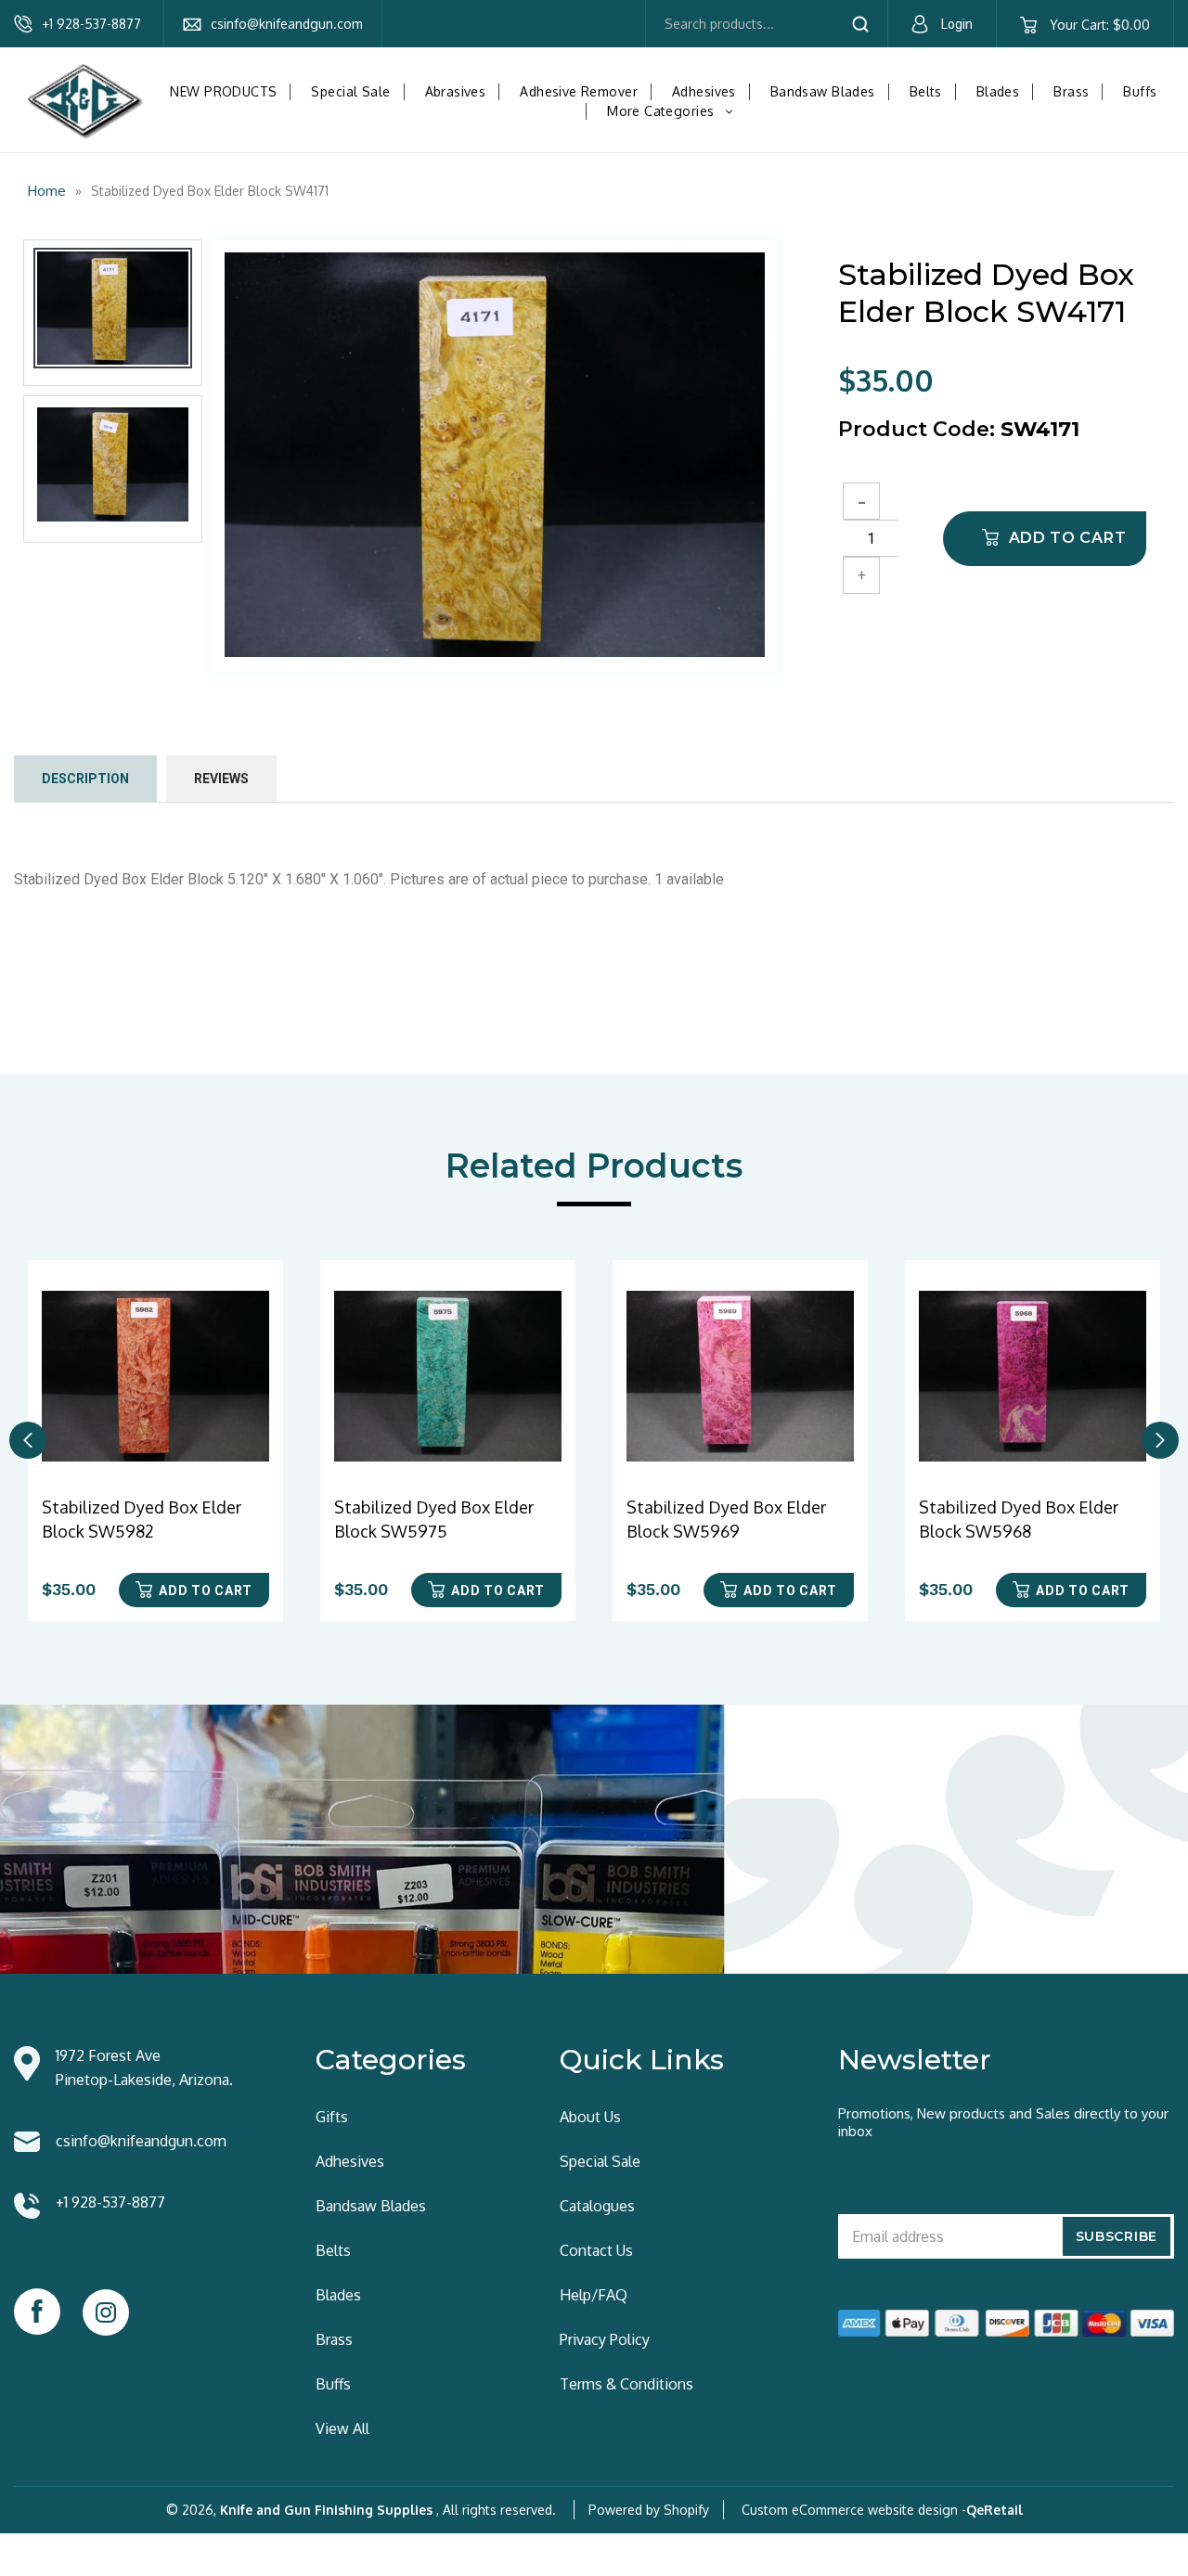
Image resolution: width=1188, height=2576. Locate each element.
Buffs (1140, 91)
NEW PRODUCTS (223, 91)
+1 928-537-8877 (91, 24)
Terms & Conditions (626, 2384)
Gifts (332, 2117)
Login (957, 24)
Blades (998, 91)
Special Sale (350, 91)
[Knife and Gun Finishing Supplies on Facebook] (37, 2312)
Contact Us (596, 2250)
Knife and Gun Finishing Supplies (326, 2510)
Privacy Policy (605, 2339)
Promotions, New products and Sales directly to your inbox (1003, 2122)
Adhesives (704, 91)
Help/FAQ (594, 2295)
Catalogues (597, 2206)
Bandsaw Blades (823, 91)
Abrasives (456, 91)
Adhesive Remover (579, 91)
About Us (590, 2117)
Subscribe (1117, 2236)
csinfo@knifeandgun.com (287, 24)
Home (47, 191)
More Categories (674, 111)
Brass (1071, 91)
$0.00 (1099, 25)
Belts (926, 91)
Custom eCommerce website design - (854, 2510)
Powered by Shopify (649, 2510)
